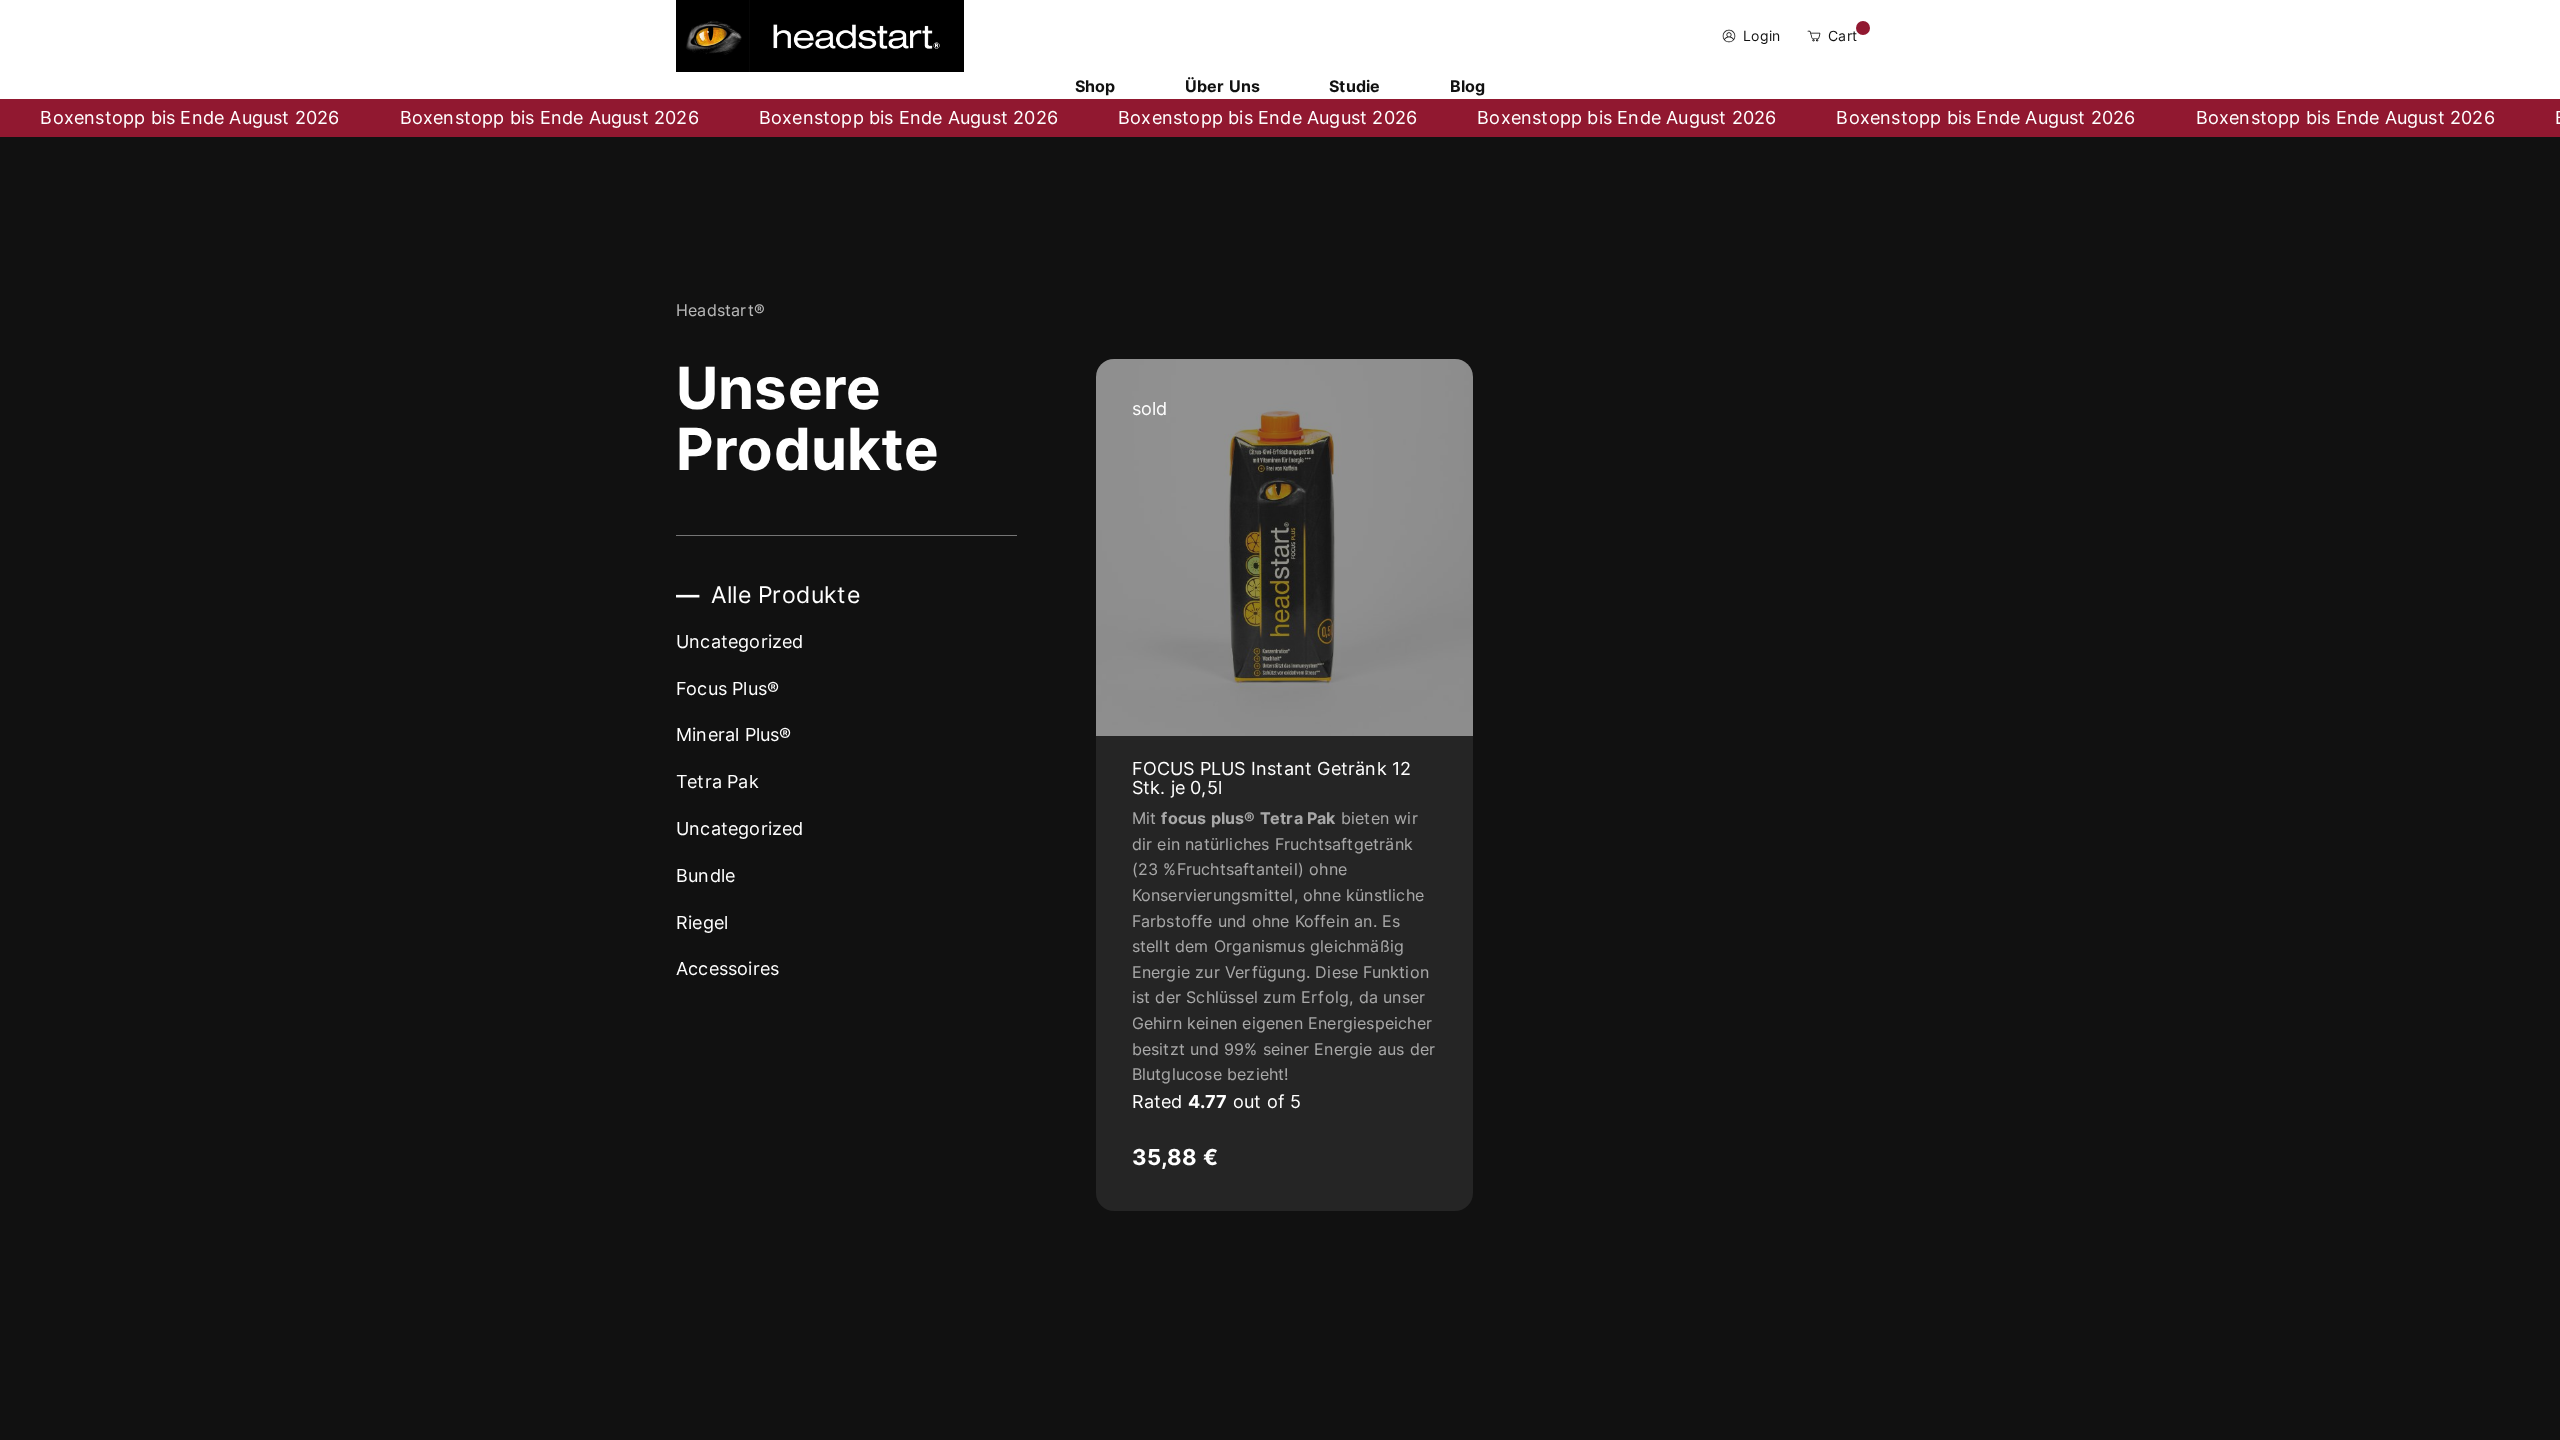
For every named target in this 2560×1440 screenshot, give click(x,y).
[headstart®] (820, 36)
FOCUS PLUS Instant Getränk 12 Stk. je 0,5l (1272, 778)
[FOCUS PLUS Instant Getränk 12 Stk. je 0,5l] (1284, 547)
